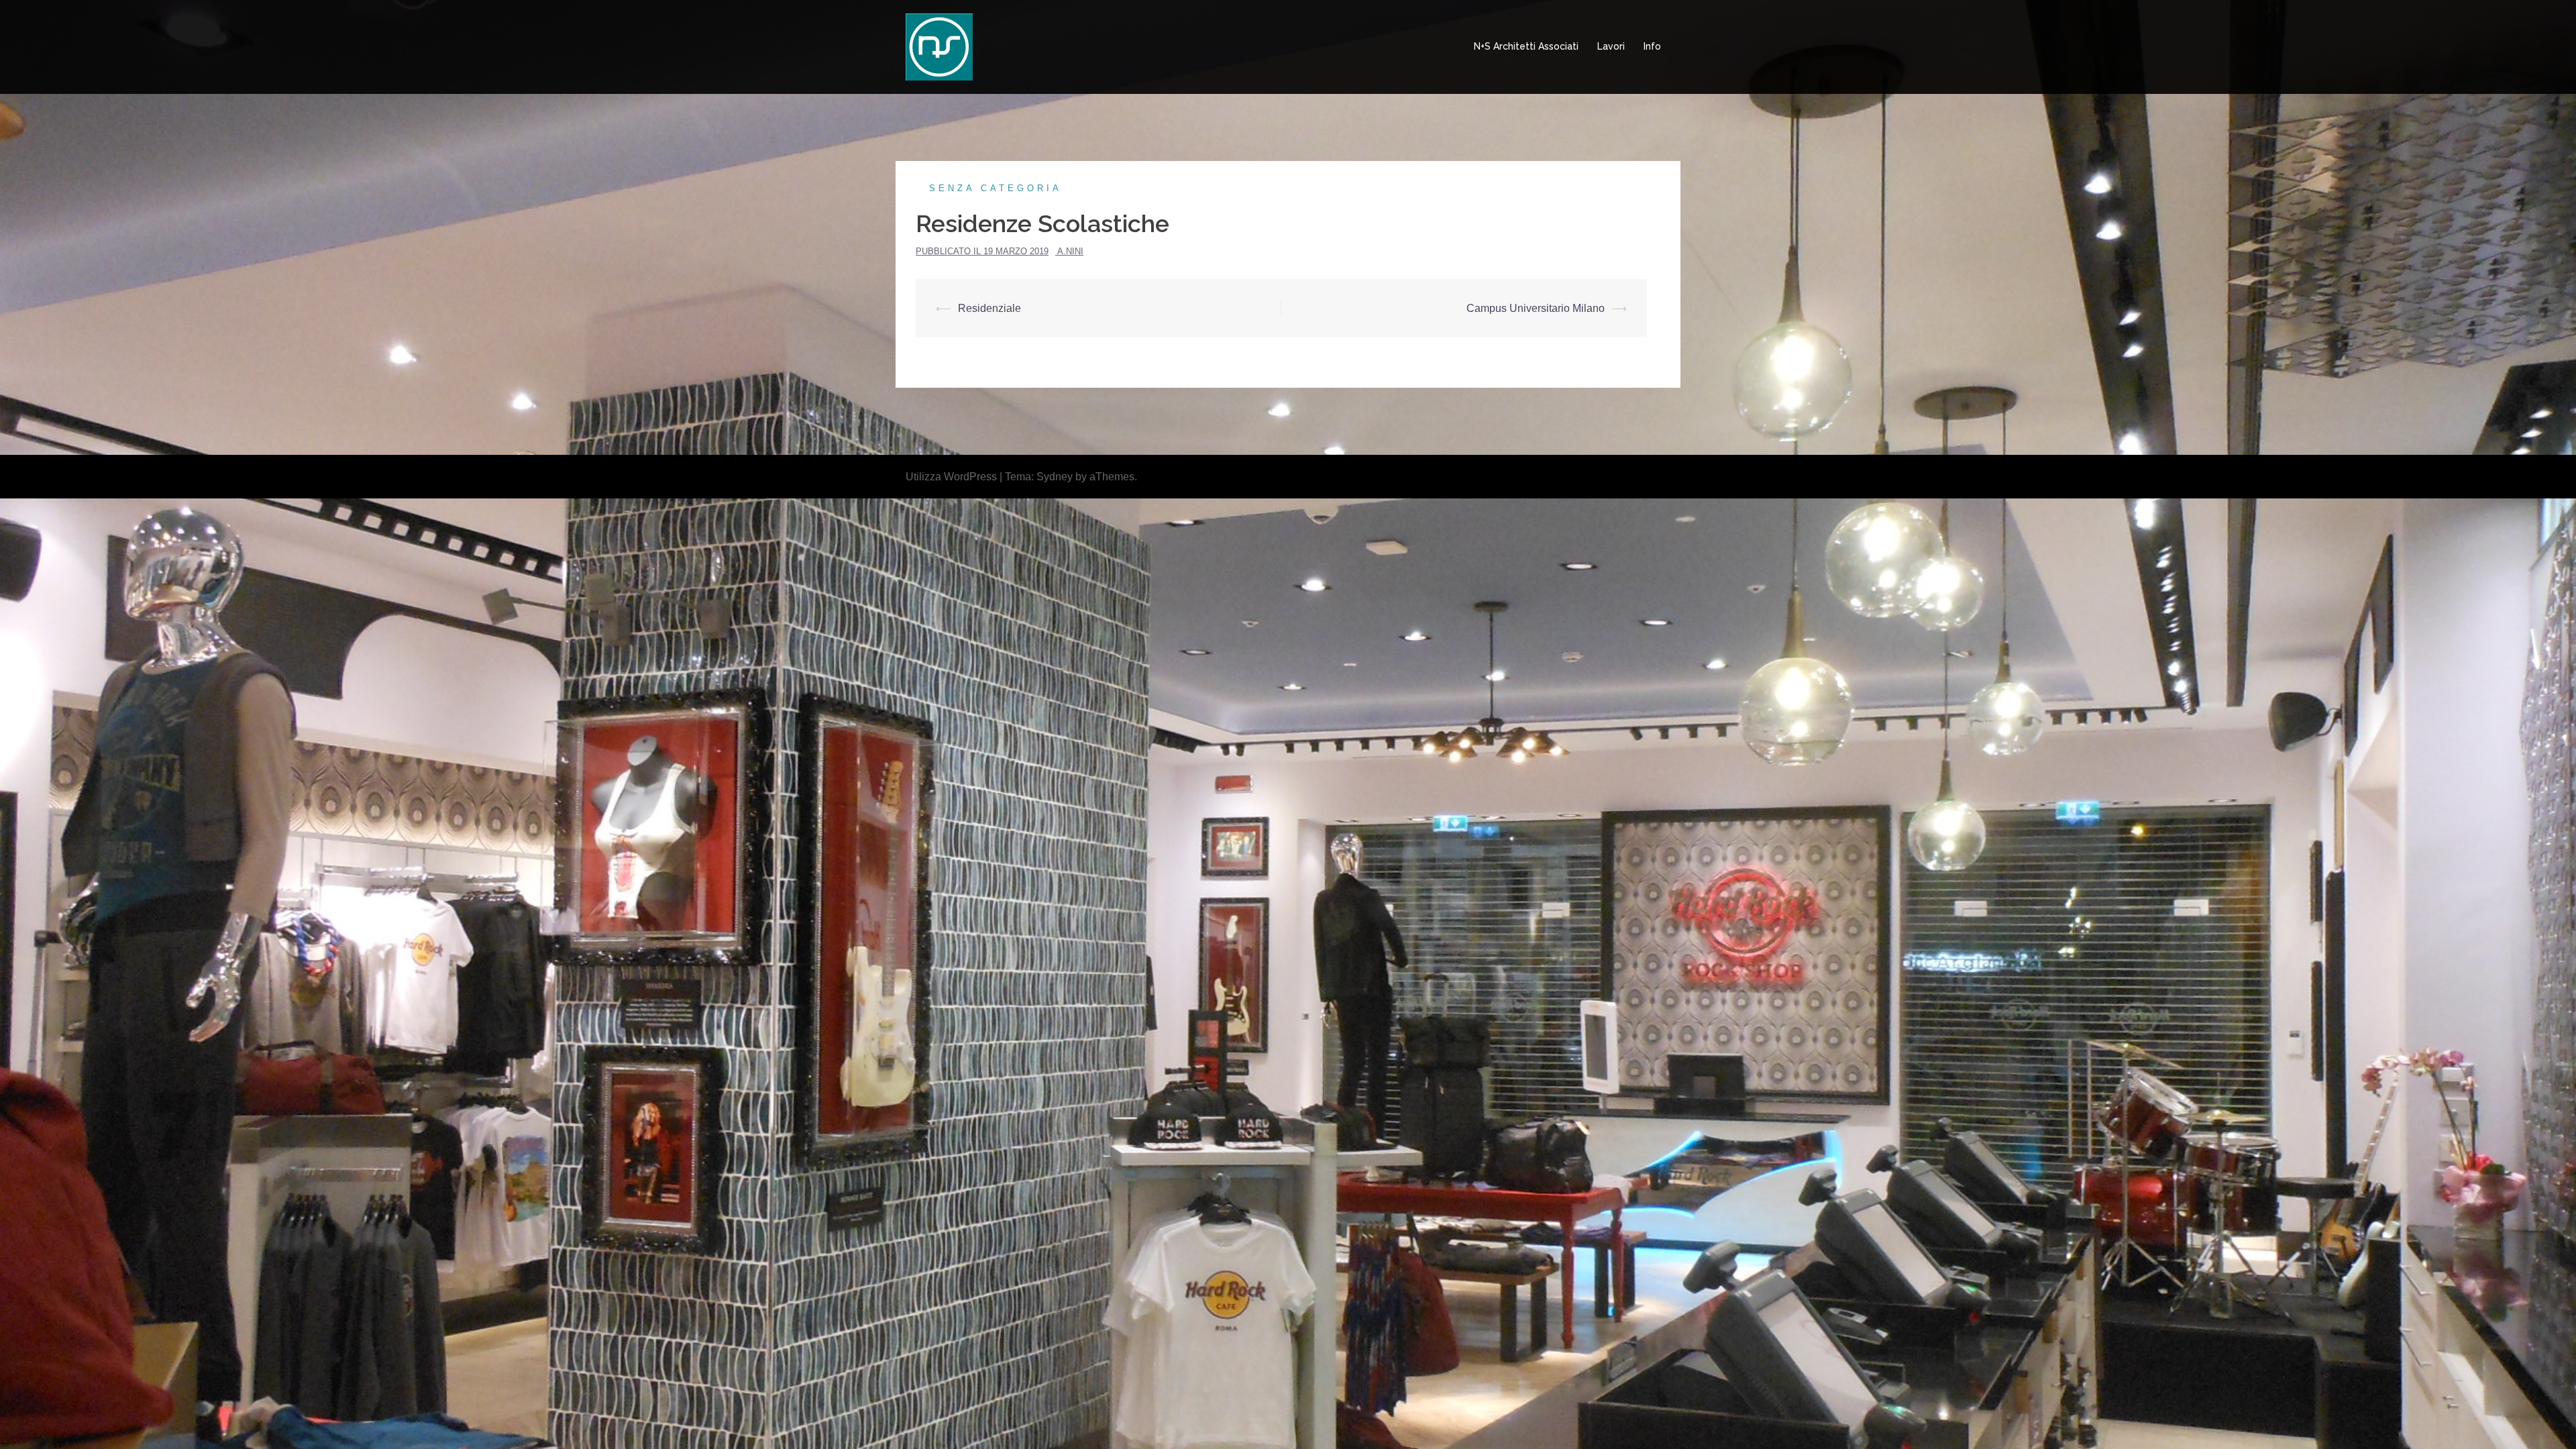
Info (1652, 46)
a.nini (1070, 251)
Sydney (1055, 477)
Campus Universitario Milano (1536, 308)
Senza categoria (996, 188)
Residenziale (989, 308)
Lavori (1611, 46)
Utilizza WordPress (951, 477)
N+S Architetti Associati (1526, 46)
